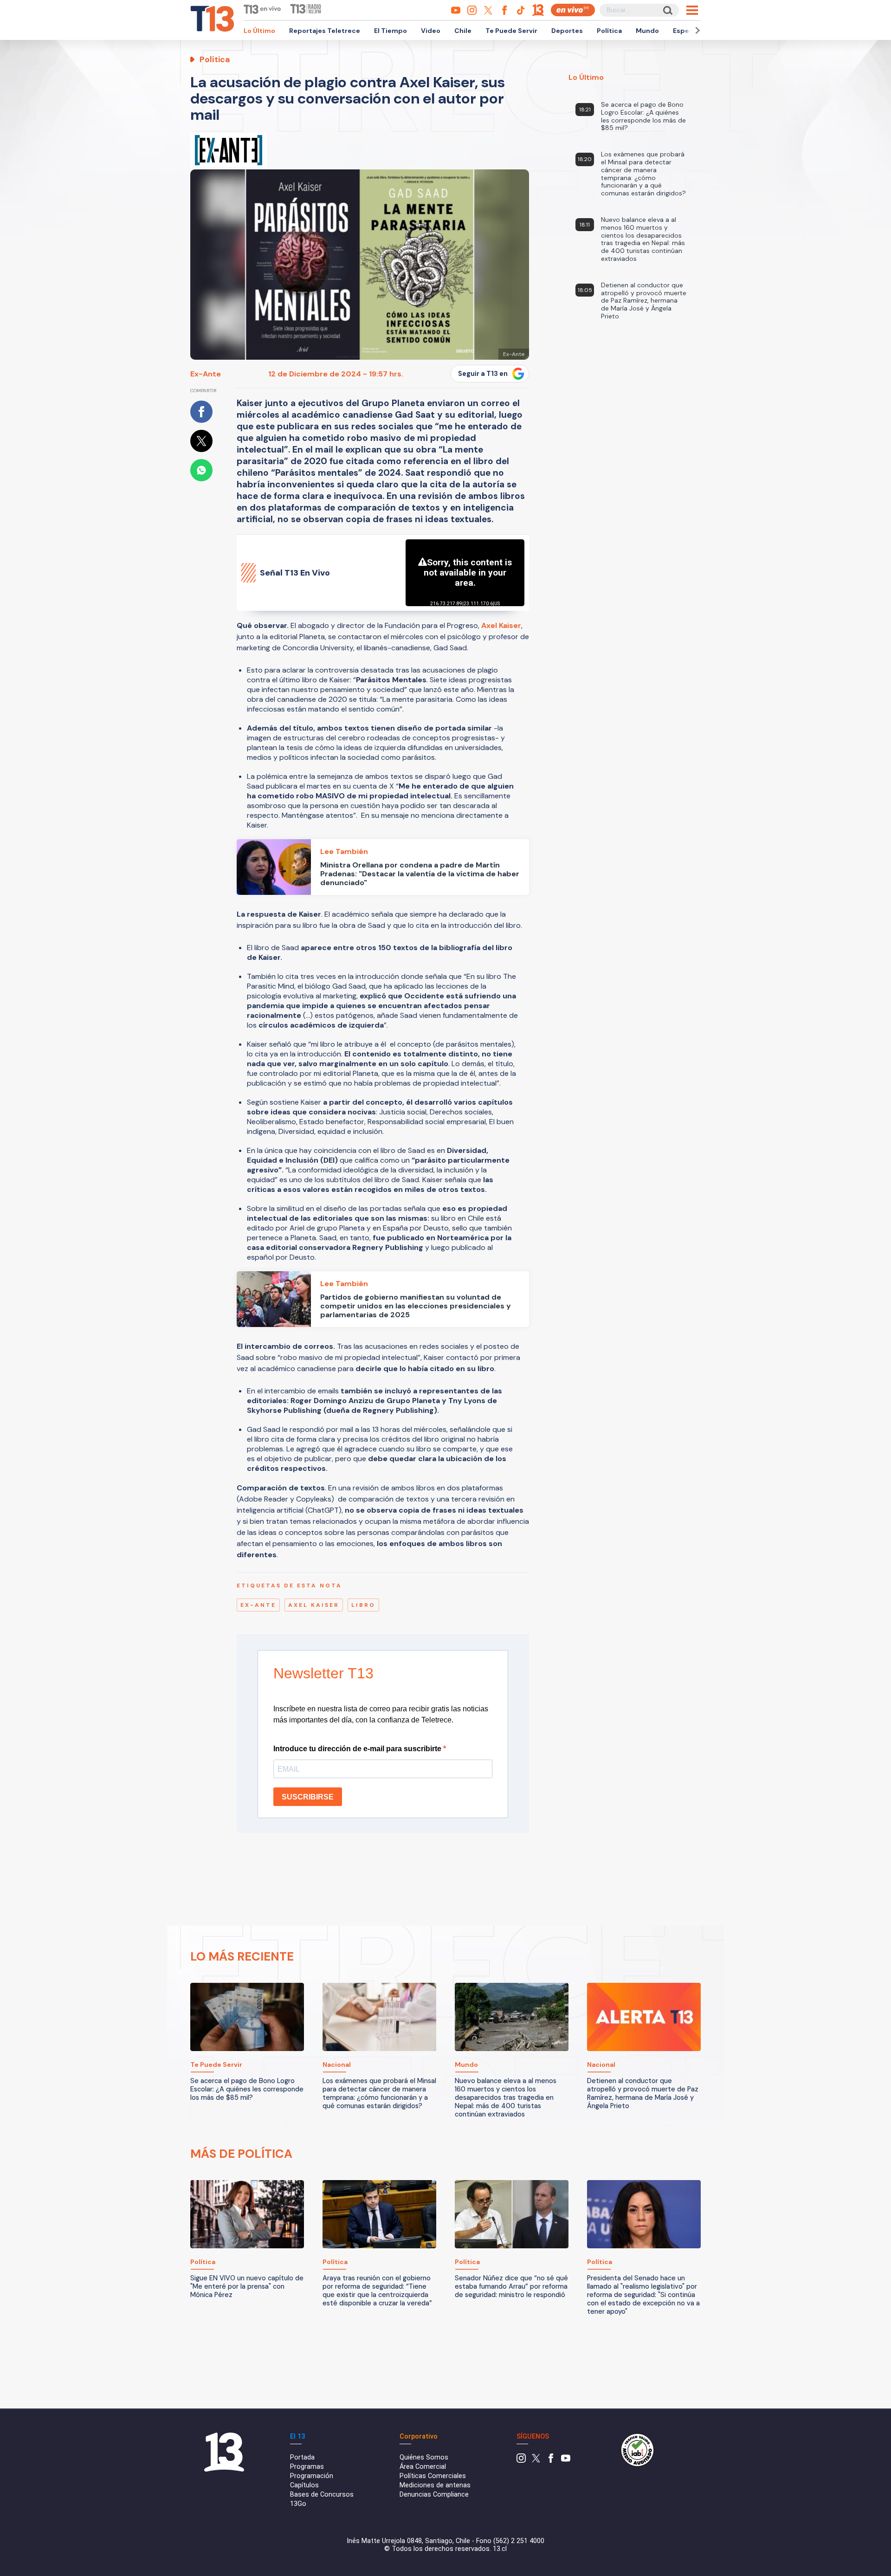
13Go (298, 2504)
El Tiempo (391, 31)
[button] (696, 30)
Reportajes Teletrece (325, 31)
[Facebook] (551, 2461)
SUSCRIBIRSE (308, 1797)
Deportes (567, 31)
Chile (463, 31)
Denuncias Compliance (434, 2495)
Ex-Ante (206, 374)
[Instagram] (521, 2461)
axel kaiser (314, 1605)
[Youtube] (566, 2461)
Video (431, 31)
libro (363, 1605)
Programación (312, 2476)
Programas (307, 2467)
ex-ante (258, 1605)
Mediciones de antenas (435, 2485)
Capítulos (304, 2485)
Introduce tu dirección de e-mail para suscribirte (358, 1749)
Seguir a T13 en (483, 374)
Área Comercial (423, 2467)
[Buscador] (667, 10)
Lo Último (259, 31)
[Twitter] (536, 2461)
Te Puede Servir (511, 31)
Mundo (647, 31)
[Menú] (692, 10)
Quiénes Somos (424, 2457)
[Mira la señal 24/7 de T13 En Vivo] (573, 10)
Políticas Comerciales (433, 2476)
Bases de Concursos (322, 2495)
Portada (302, 2457)
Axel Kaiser (501, 625)
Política (609, 31)
